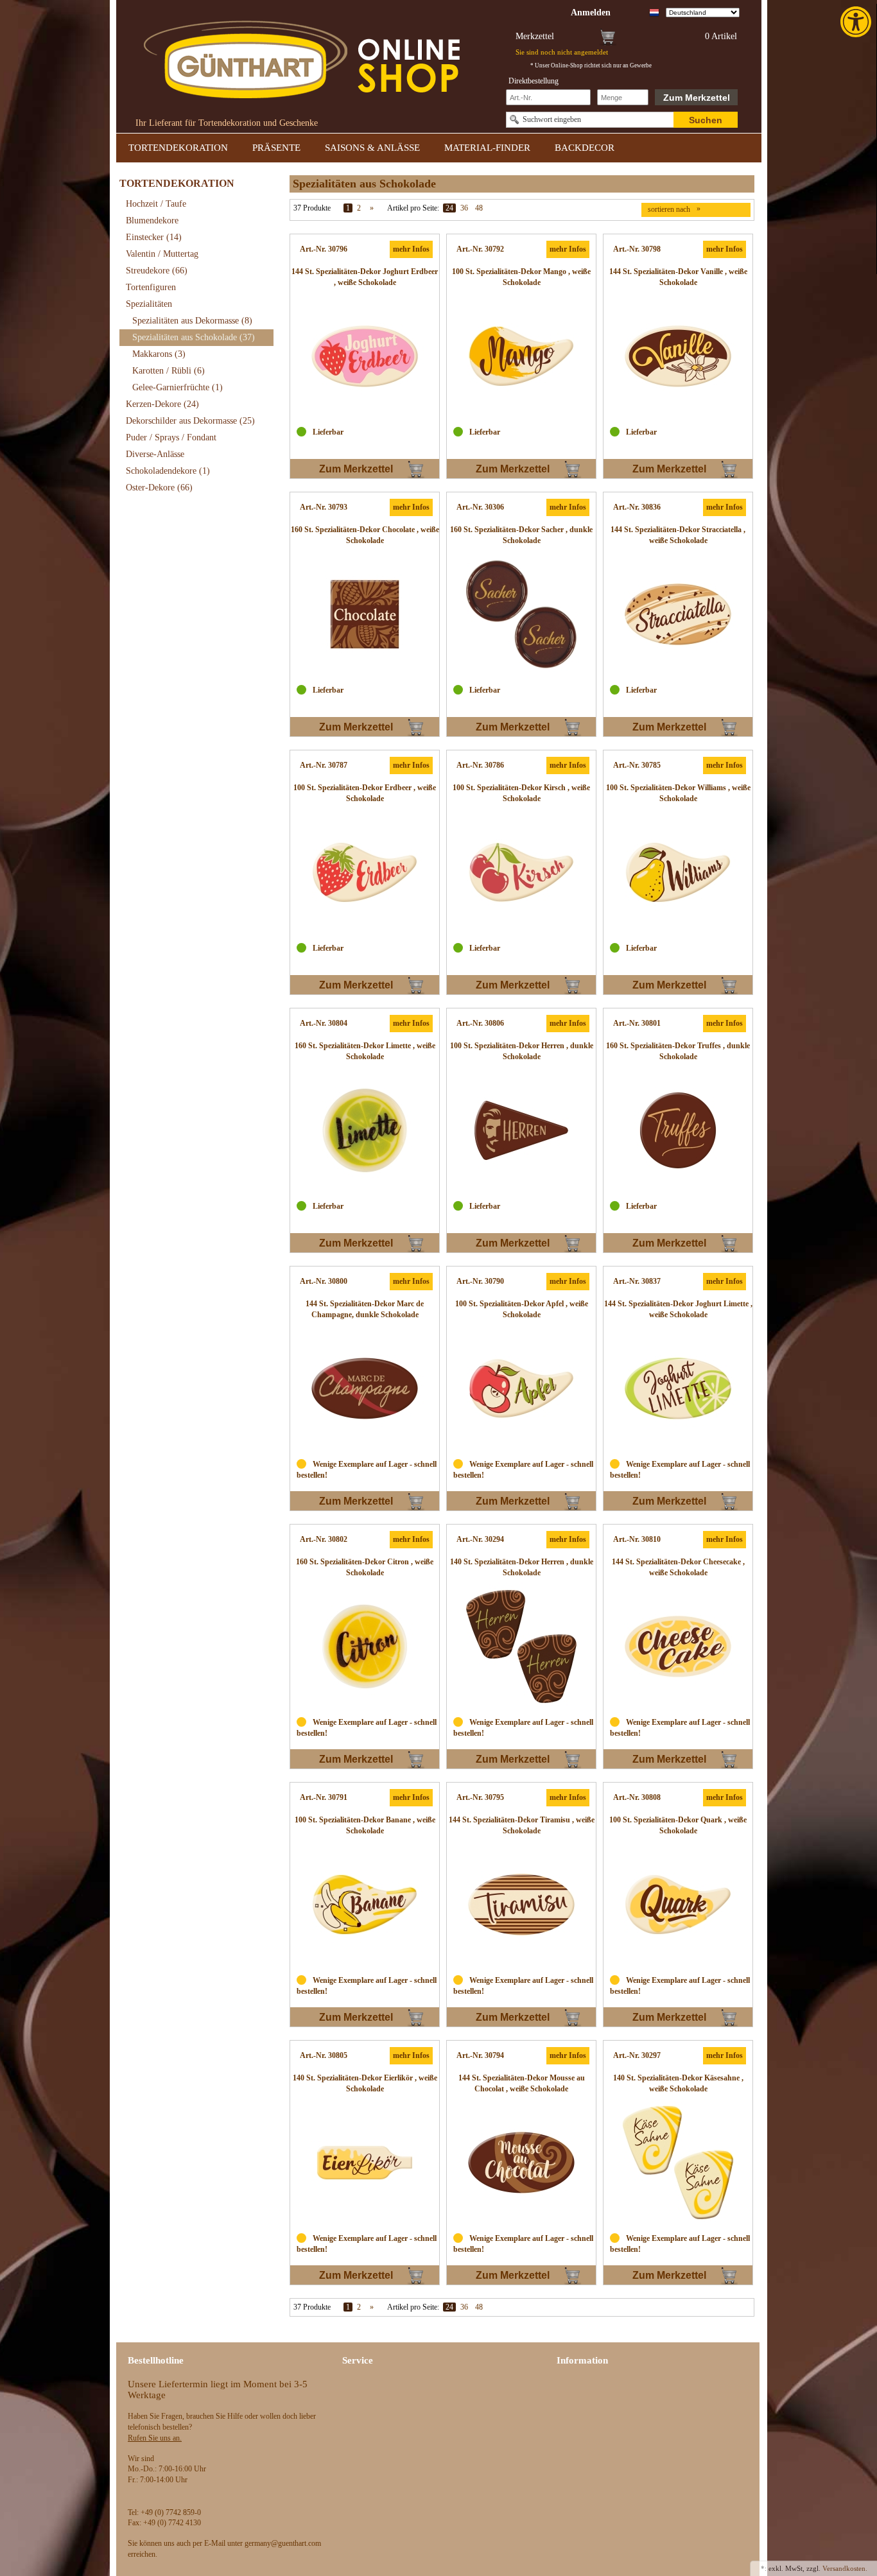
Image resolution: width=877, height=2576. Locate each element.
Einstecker (154, 237)
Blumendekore (152, 220)
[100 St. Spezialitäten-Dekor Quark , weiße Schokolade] (678, 1905)
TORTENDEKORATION (178, 148)
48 (479, 208)
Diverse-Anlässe (155, 454)
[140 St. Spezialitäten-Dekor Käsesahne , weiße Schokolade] (678, 2163)
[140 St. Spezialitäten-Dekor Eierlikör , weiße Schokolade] (365, 2163)
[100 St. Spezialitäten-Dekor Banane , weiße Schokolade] (365, 1905)
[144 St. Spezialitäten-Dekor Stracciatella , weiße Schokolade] (678, 614)
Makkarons (159, 354)
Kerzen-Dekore (162, 404)
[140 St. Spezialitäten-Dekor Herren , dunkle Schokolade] (521, 1647)
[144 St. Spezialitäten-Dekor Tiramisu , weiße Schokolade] (521, 1905)
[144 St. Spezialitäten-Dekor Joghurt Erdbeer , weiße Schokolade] (365, 356)
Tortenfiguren (151, 287)
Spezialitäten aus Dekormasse (192, 321)
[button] (857, 22)
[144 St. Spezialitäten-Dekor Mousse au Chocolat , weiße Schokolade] (521, 2163)
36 (464, 208)
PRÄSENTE (276, 148)
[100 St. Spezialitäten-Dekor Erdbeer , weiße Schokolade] (365, 872)
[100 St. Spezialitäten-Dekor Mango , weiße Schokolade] (521, 356)
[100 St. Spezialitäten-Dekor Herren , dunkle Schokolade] (521, 1130)
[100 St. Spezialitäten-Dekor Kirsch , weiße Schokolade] (521, 872)
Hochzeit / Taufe (156, 204)
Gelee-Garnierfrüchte (178, 387)
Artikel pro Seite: (413, 208)
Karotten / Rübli (169, 371)
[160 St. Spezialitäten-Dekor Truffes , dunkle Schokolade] (678, 1130)
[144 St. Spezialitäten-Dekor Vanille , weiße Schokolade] (678, 356)
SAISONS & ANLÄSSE (372, 148)
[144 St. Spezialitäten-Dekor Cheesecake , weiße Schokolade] (678, 1647)
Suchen (706, 120)
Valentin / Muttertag (162, 254)
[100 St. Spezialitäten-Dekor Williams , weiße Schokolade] (678, 872)
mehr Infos (411, 249)
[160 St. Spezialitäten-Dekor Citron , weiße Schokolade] (365, 1647)
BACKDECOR (585, 148)
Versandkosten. (845, 2568)
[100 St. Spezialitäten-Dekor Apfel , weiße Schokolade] (521, 1388)
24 (449, 208)
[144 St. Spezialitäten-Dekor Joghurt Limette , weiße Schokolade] (678, 1388)
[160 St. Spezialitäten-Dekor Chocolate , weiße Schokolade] (365, 614)
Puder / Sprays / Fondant (171, 437)
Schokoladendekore (168, 471)
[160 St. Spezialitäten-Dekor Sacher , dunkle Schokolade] (521, 614)
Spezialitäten (149, 304)
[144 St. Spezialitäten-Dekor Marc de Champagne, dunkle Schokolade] (365, 1388)
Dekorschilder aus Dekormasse (190, 421)
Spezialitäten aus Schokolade (194, 337)
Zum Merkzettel (697, 98)
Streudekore (157, 271)
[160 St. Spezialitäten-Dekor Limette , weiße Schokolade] (365, 1130)
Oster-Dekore (159, 488)
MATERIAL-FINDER (487, 148)
